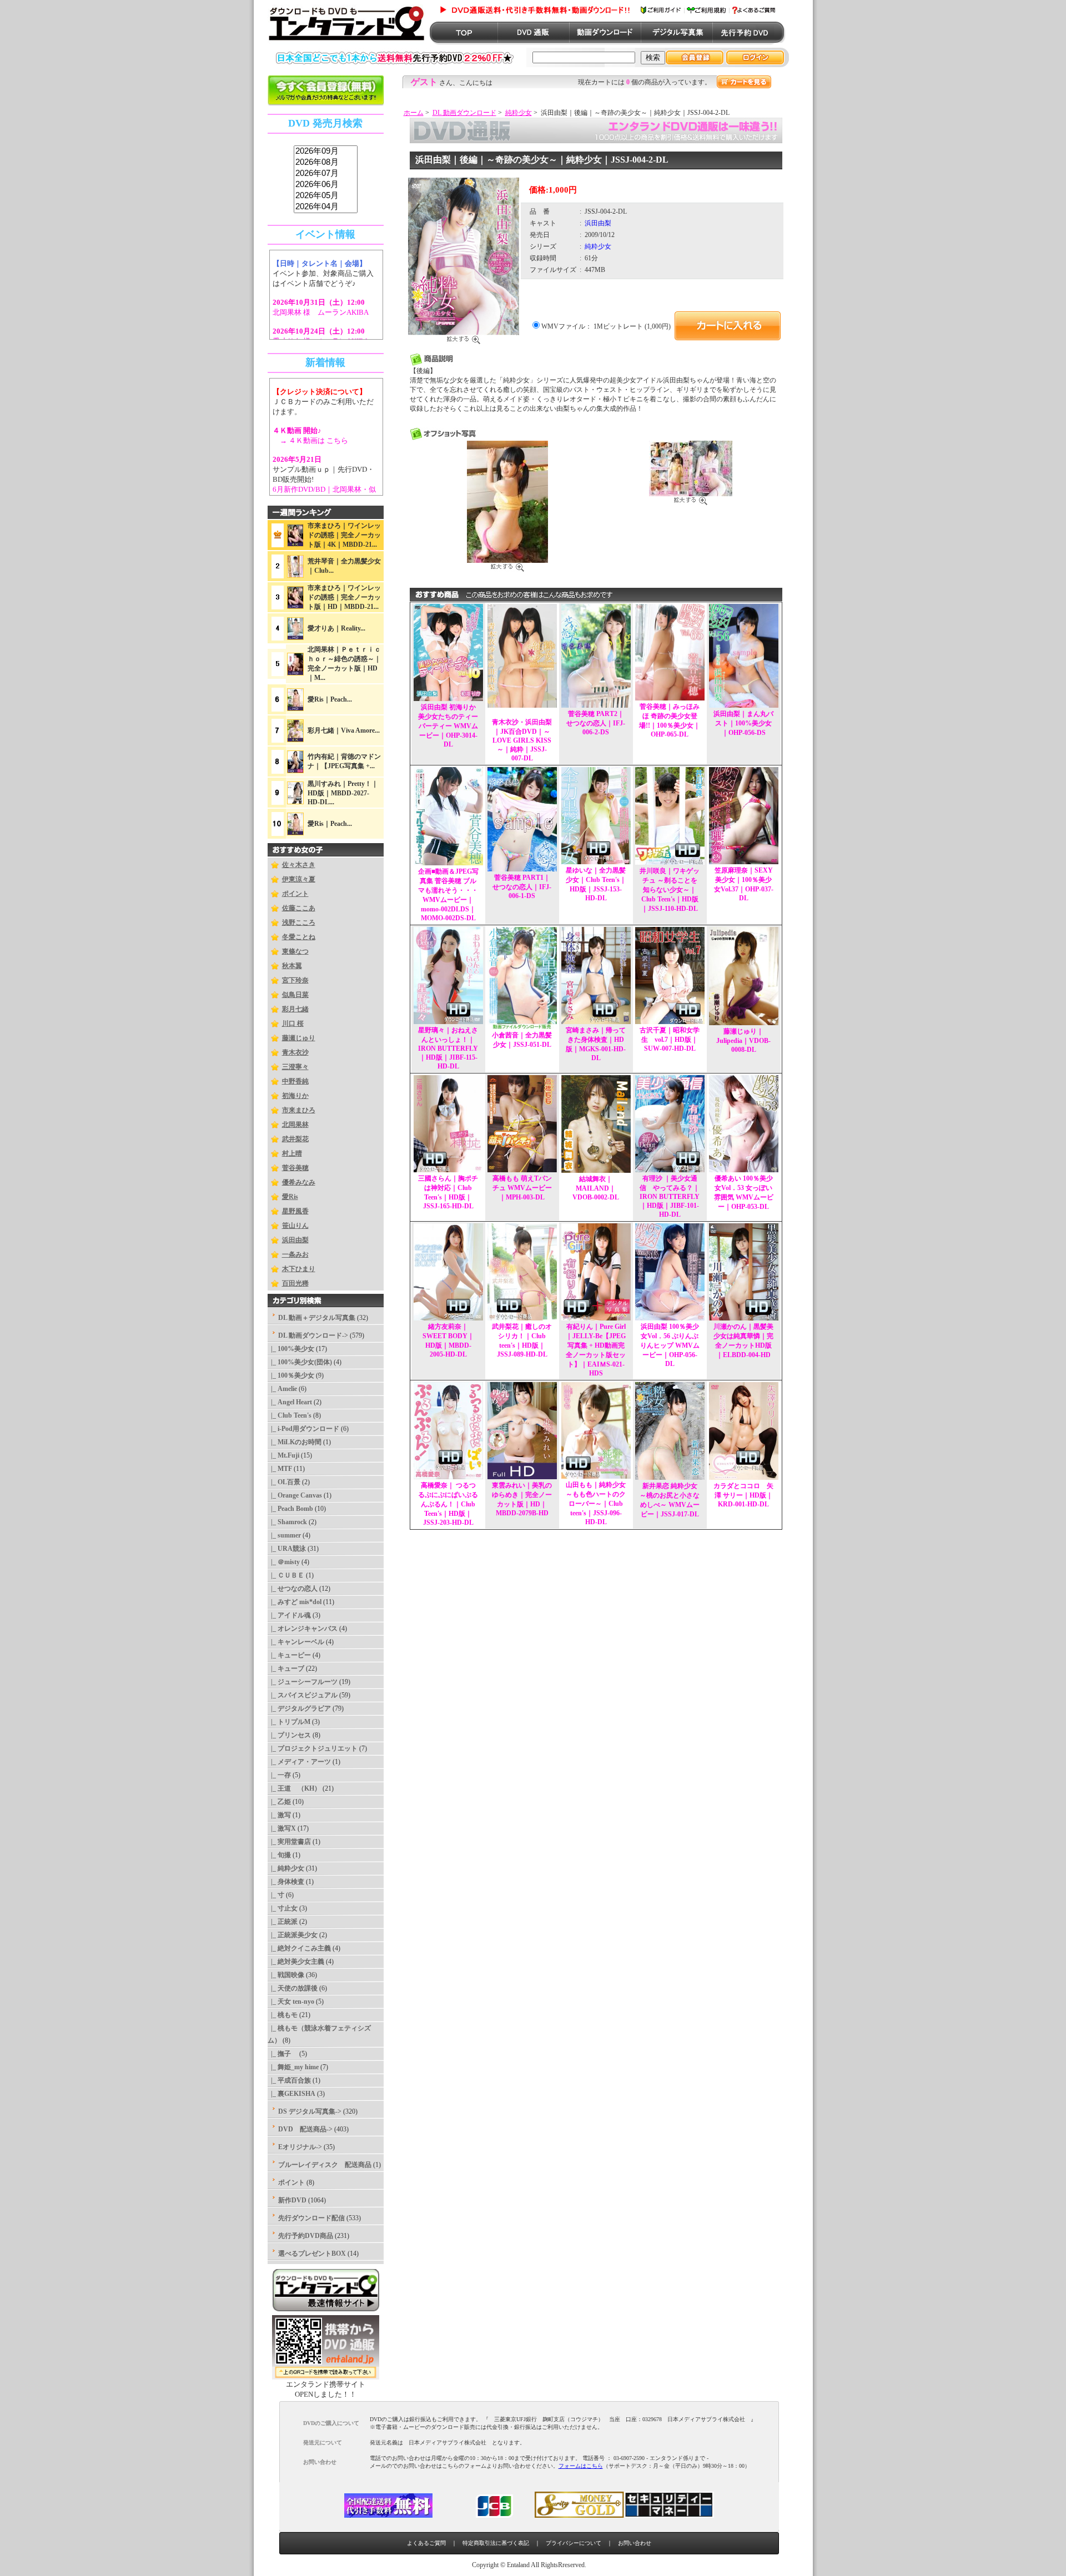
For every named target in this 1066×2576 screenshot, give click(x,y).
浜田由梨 (295, 1240)
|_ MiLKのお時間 (295, 1442)
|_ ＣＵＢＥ (286, 1575)
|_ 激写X (282, 1828)
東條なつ (295, 951)
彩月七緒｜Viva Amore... (344, 730)
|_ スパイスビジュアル (303, 1695)
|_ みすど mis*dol (295, 1602)
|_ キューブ (286, 1668)
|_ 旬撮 (279, 1855)
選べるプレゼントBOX (312, 2254)
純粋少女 (519, 113)
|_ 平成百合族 (289, 2080)
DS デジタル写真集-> (310, 2111)
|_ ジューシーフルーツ (303, 1682)
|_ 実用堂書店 (289, 1842)
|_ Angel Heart (290, 1402)
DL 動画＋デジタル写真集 (317, 1318)
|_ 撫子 (283, 2054)
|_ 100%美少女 (291, 1349)
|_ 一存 (279, 1775)
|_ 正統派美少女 (293, 1935)
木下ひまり (299, 1269)
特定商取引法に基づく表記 (496, 2543)
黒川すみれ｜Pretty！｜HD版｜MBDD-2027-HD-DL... (343, 793)
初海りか (295, 1096)
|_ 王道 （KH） (294, 1788)
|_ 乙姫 (279, 1802)
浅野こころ (299, 922)
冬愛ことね (299, 937)
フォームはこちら (581, 2466)
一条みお (295, 1254)
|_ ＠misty (284, 1562)
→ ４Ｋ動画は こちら (310, 440)
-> (313, 1335)
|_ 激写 (279, 1815)
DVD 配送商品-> (305, 2129)
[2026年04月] (326, 207)
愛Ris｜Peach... (330, 699)
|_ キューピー (289, 1655)
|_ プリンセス (289, 1735)
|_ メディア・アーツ (299, 1762)
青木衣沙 (295, 1052)
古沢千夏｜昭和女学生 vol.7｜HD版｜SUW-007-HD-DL (670, 1039)
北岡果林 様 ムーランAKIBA (321, 312)
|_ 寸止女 (283, 1908)
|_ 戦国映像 (286, 1975)
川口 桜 (293, 1024)
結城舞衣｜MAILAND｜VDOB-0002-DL (596, 1188)
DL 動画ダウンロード (464, 113)
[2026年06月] (326, 185)
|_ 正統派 (283, 1922)
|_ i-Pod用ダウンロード (303, 1429)
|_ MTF (280, 1469)
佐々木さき (299, 865)
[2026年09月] (326, 152)
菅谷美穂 (295, 1168)
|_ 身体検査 (286, 1882)
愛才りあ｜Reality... (336, 628)
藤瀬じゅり (299, 1038)
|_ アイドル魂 (289, 1615)
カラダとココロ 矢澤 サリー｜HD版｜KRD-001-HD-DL (743, 1495)
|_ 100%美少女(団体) (300, 1362)
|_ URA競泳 (287, 1549)
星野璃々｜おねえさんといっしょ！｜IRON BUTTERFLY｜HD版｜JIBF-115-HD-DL (448, 1048)
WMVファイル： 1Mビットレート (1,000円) (606, 326)
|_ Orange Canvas (295, 1495)
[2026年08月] (326, 163)
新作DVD (292, 2200)
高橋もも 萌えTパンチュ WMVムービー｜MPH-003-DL (522, 1188)
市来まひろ (299, 1110)
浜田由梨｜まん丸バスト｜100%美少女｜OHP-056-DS (743, 723)
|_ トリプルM (289, 1722)
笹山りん (295, 1226)
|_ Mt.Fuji (283, 1455)
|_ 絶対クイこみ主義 (299, 1948)
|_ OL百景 (284, 1482)
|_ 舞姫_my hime (293, 2067)
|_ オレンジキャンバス (303, 1629)
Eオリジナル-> (300, 2147)
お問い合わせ (635, 2543)
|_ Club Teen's (290, 1415)
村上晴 (292, 1153)
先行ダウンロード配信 (311, 2218)
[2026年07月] (326, 174)
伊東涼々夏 (299, 879)
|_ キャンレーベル (296, 1642)
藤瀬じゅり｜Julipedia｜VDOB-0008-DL (743, 1040)
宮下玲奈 (295, 980)
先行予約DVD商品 (306, 2236)
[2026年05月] (326, 196)
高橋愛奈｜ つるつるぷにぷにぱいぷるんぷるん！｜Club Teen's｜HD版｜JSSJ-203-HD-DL (448, 1504)
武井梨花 (295, 1139)
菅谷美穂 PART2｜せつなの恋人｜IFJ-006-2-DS (596, 723)
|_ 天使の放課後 (293, 1988)
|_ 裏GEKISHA (291, 2094)
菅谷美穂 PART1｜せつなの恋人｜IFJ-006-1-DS (522, 887)
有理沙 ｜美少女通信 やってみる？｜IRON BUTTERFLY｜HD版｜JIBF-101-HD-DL (670, 1196)
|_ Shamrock (287, 1522)
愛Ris (290, 1197)
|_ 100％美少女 (291, 1375)
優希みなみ (299, 1182)
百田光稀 (295, 1283)
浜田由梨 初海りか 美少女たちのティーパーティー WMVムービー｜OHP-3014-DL (448, 726)
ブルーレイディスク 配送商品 (325, 2165)
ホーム (414, 113)
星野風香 (295, 1211)
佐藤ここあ (299, 908)
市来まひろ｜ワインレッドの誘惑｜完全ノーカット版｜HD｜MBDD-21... (344, 597)
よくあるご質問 (426, 2543)
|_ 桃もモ (283, 2015)
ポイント (295, 894)
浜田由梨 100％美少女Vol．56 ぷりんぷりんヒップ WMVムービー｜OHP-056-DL (670, 1345)
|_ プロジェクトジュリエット (313, 1748)
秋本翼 (292, 966)
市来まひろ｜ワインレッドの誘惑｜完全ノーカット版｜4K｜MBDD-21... (344, 535)
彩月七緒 (295, 1009)
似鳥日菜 (295, 995)
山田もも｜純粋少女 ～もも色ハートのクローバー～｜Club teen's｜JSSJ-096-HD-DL (596, 1503)
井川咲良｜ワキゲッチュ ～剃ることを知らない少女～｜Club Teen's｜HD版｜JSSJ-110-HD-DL (670, 890)
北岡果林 (295, 1125)
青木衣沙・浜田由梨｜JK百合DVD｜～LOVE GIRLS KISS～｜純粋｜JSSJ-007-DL (522, 740)
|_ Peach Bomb (290, 1509)
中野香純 (295, 1081)
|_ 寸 (276, 1895)
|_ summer (284, 1535)
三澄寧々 (295, 1067)
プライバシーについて (574, 2543)
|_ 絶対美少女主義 (296, 1962)
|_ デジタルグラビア (299, 1708)
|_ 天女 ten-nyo (291, 2002)
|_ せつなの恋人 (293, 1589)
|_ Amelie (282, 1389)
